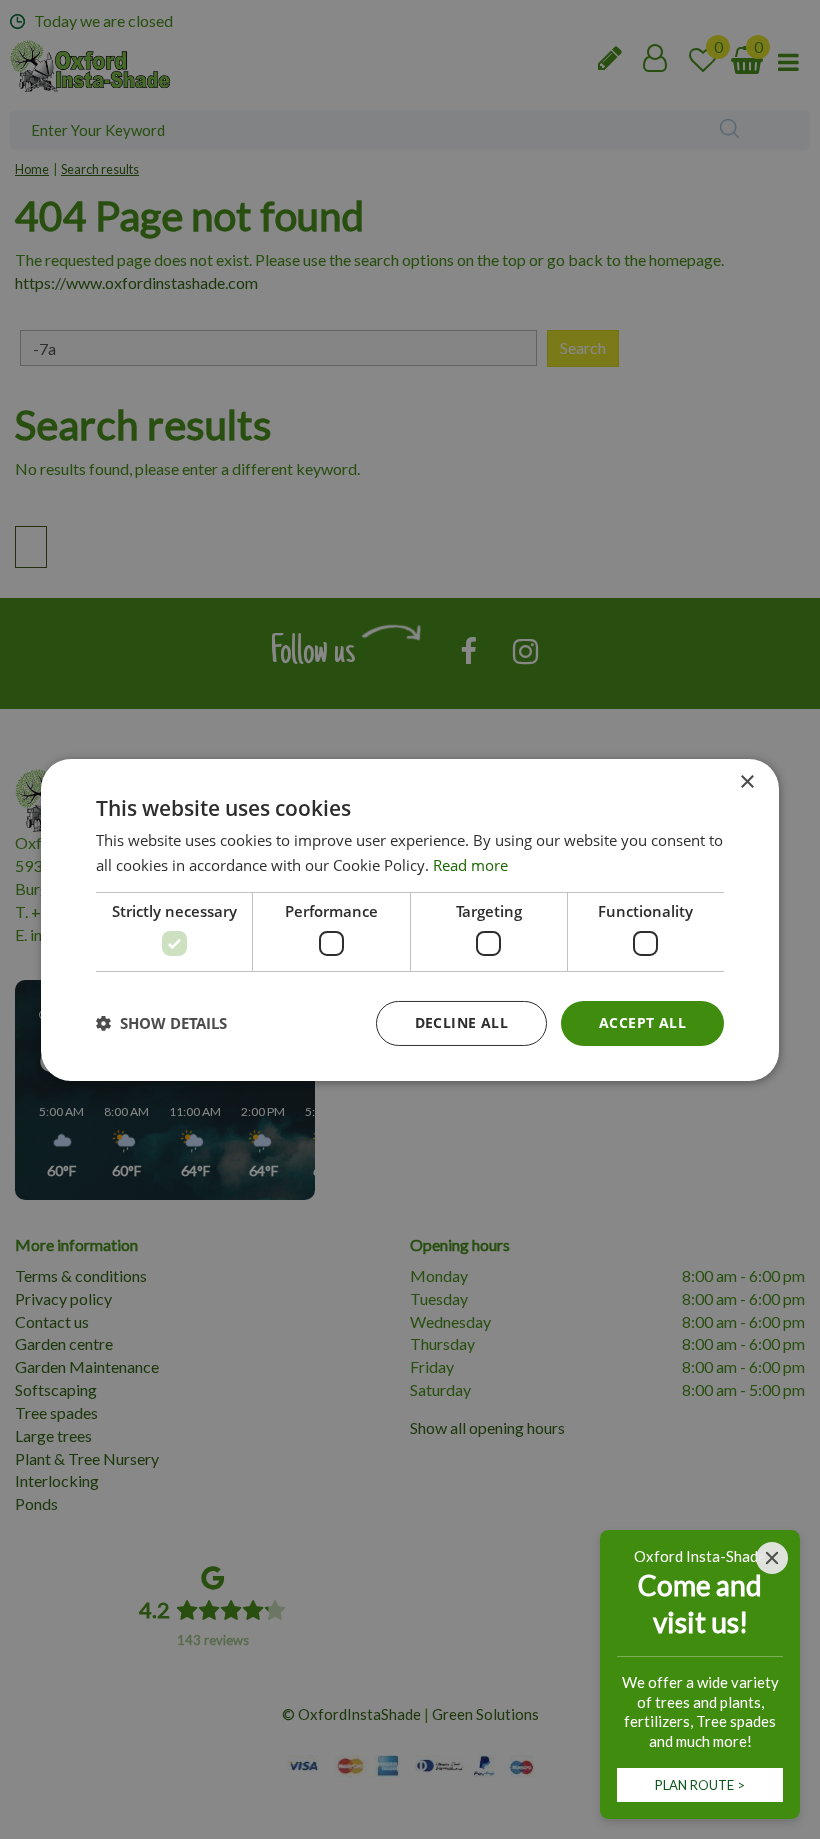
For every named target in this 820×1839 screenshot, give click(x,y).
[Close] (772, 1558)
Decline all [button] (461, 1022)
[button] (161, 1023)
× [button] (746, 781)
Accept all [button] (642, 1022)
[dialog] (410, 919)
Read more (470, 865)
